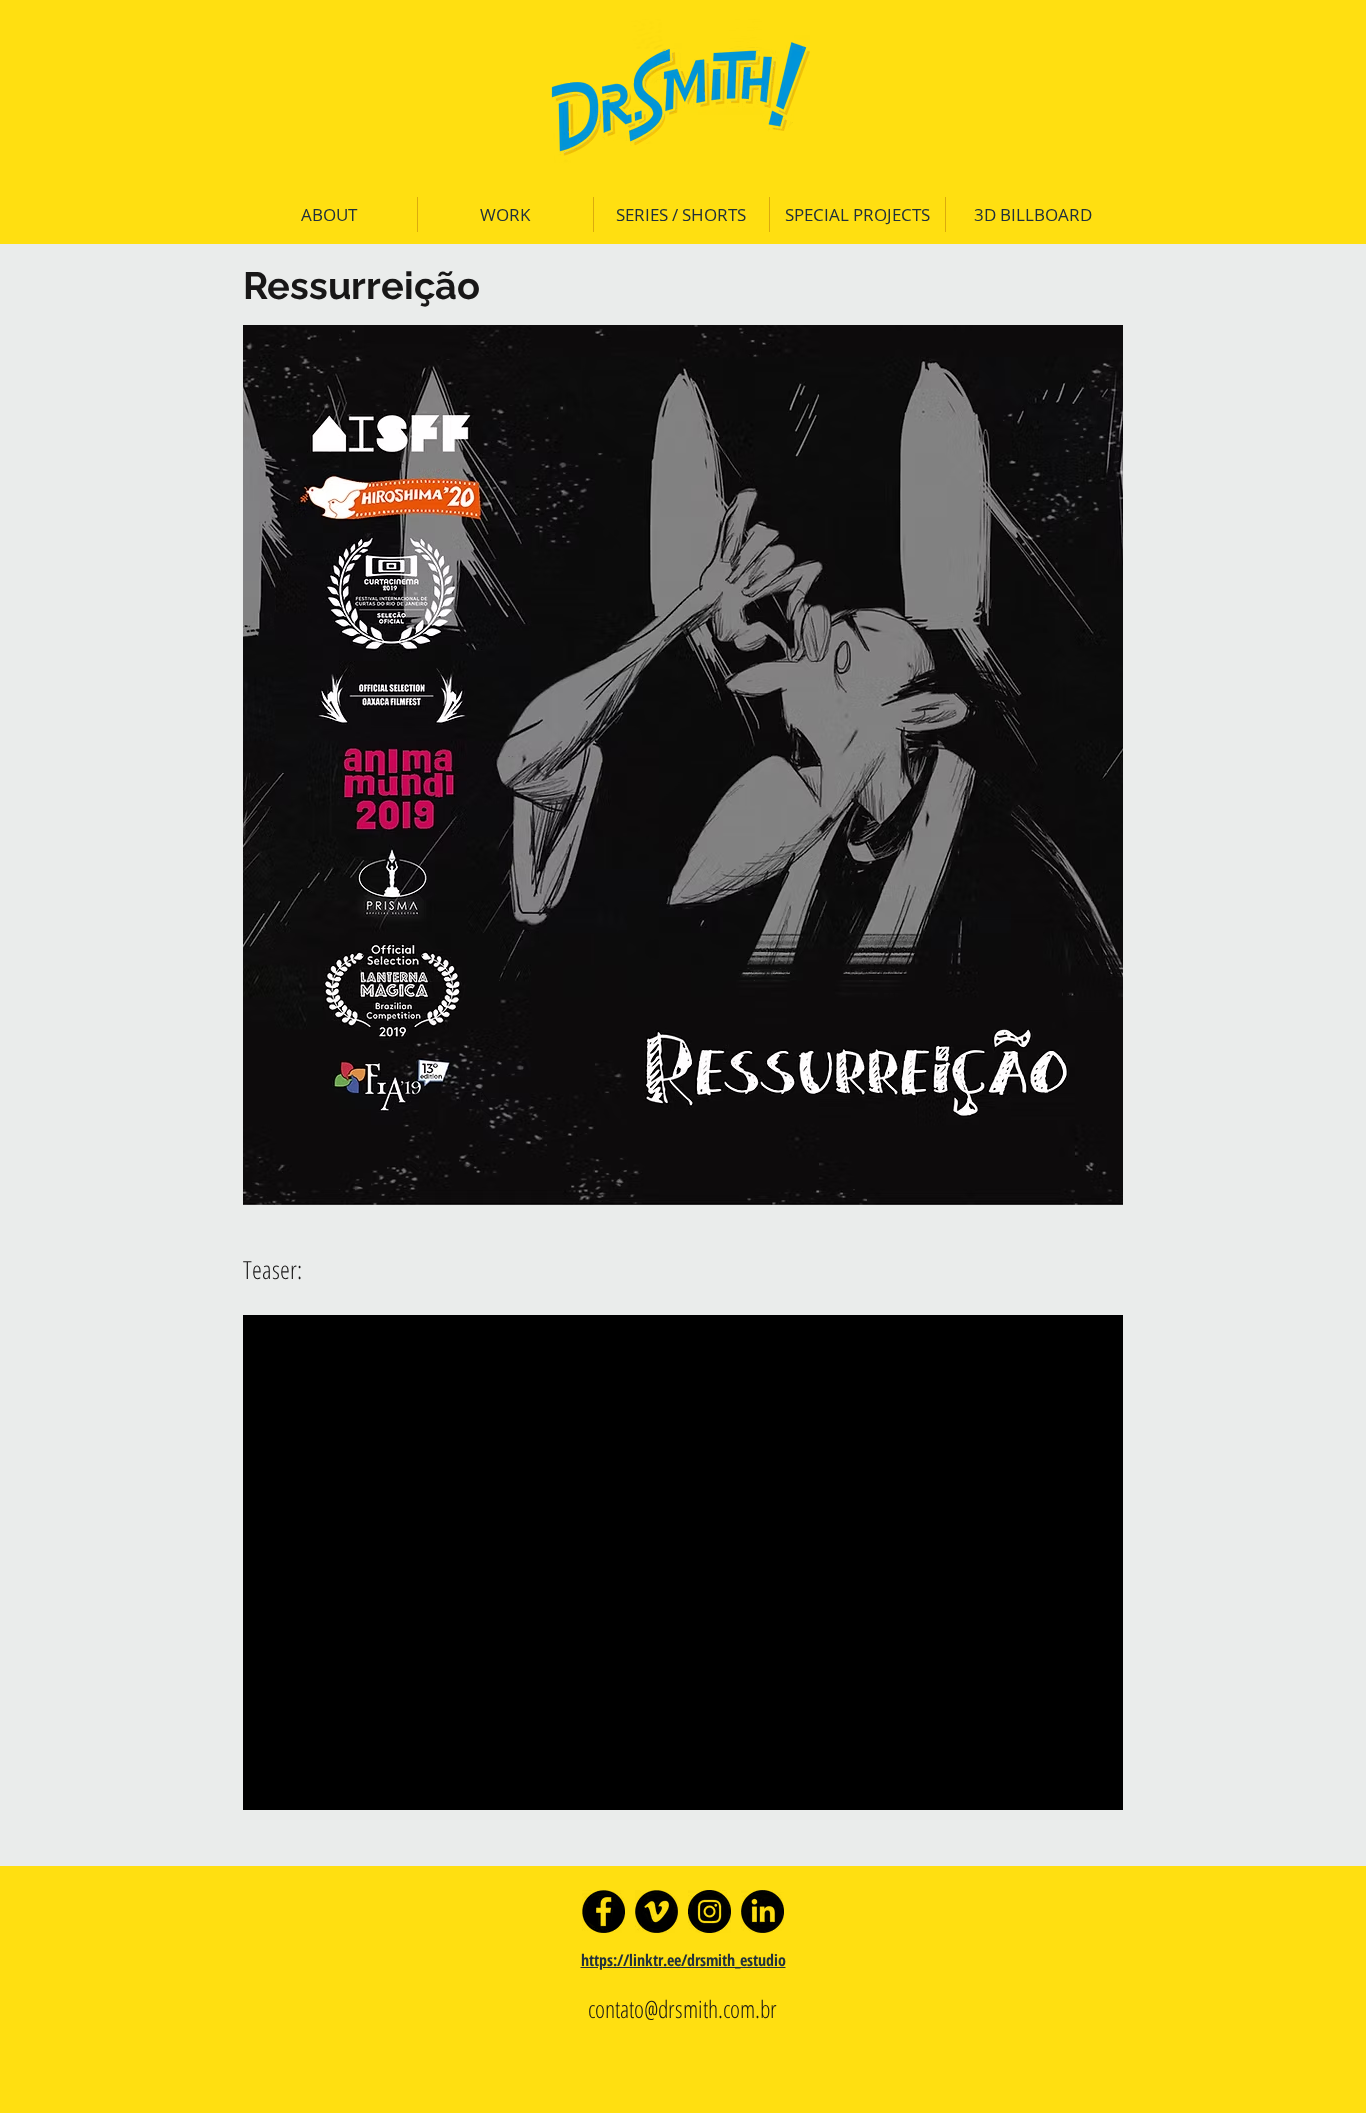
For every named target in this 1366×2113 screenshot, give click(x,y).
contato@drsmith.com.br (682, 2008)
